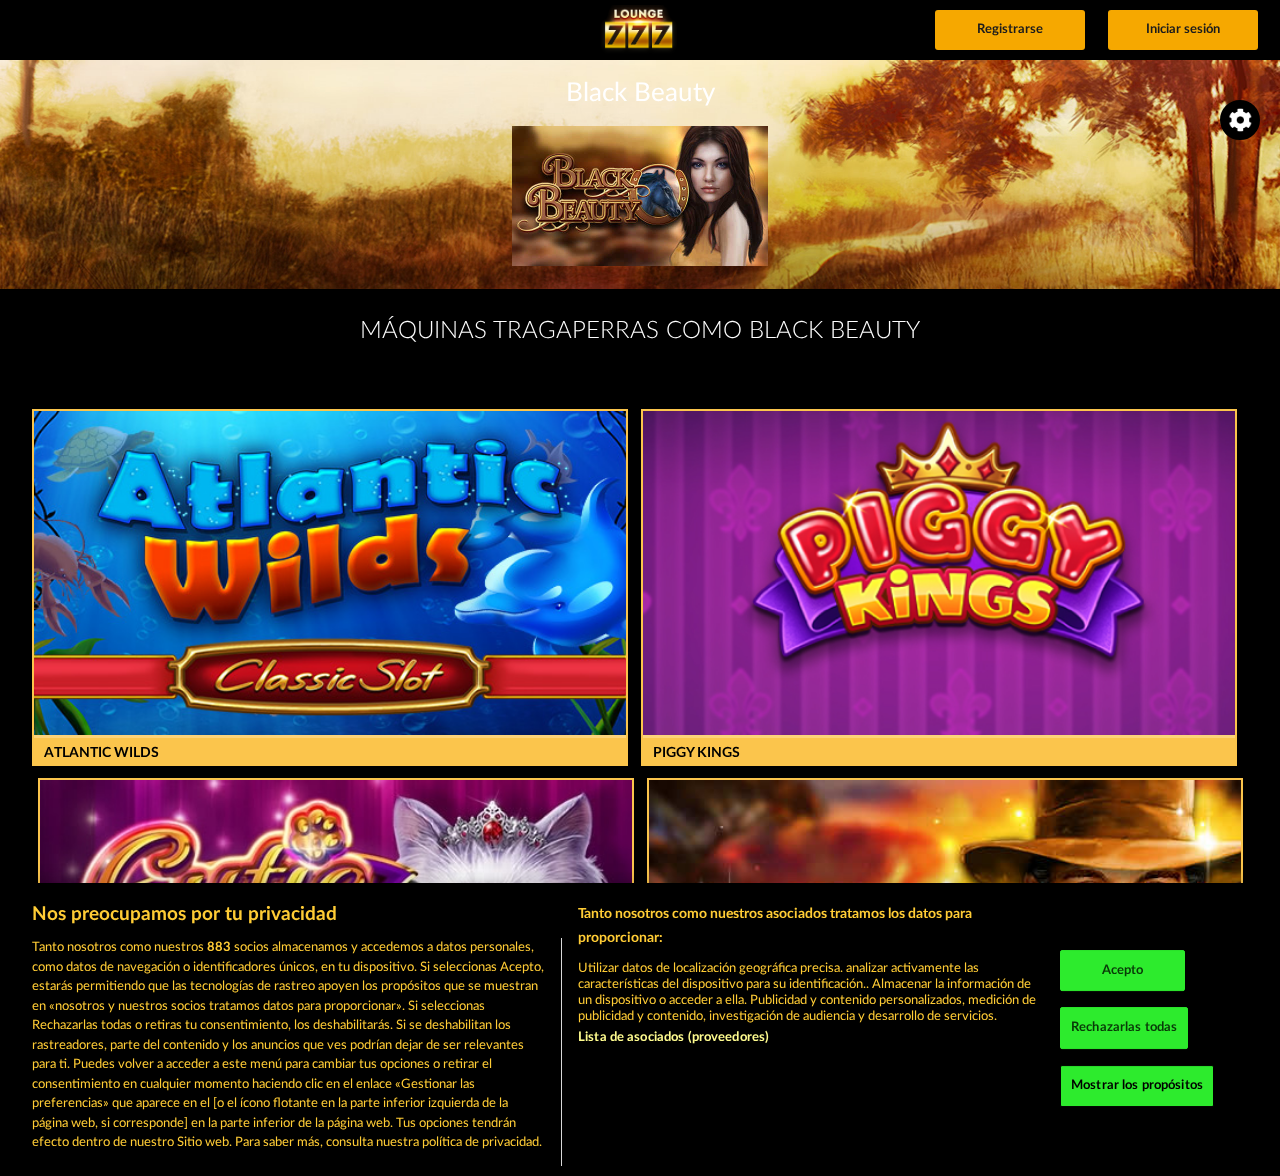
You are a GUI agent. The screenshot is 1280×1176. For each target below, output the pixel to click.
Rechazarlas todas (1124, 1027)
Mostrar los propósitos (1137, 1085)
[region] (640, 1029)
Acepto (1123, 970)
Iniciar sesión (1183, 29)
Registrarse (1010, 29)
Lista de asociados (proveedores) (673, 1037)
